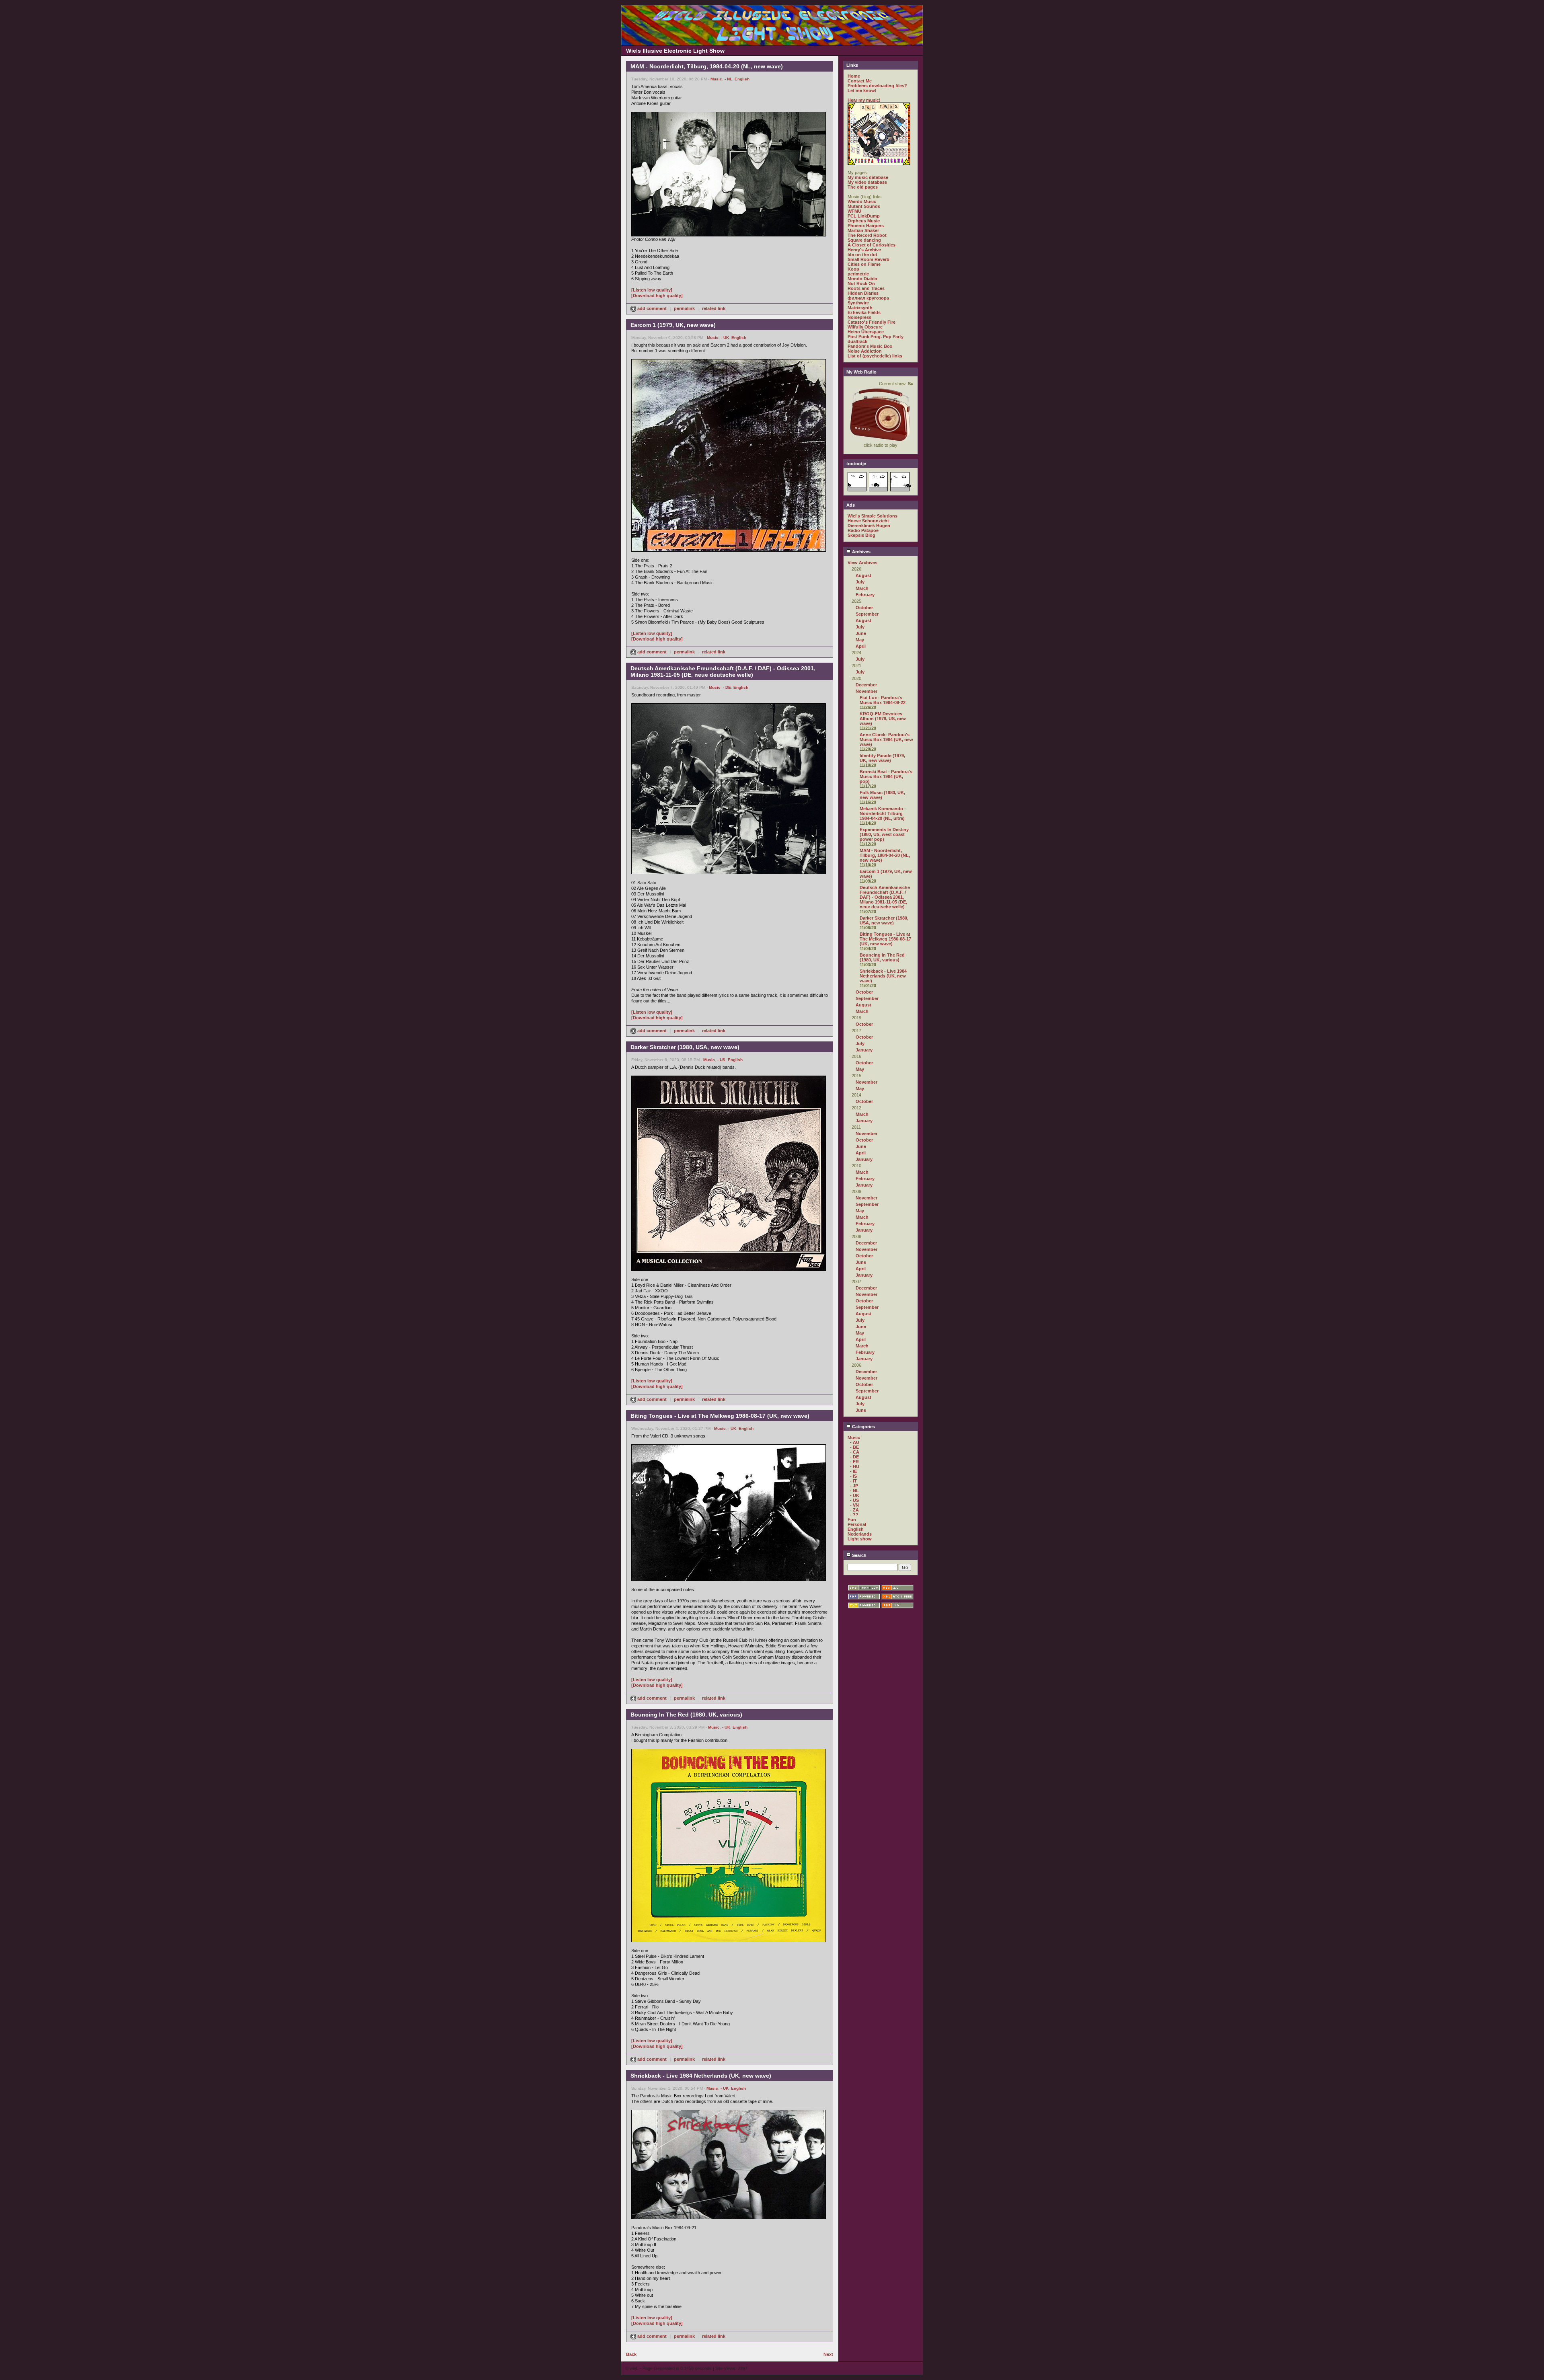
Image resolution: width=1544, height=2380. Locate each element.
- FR (854, 1462)
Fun (852, 1520)
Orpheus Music (864, 221)
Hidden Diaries (863, 293)
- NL (728, 79)
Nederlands (860, 1534)
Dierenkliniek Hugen (869, 526)
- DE (727, 687)
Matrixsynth (860, 308)
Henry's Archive (864, 250)
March (862, 588)
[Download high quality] (657, 296)
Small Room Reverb (868, 259)
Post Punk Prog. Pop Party (876, 337)
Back (631, 2354)
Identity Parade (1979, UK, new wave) (882, 758)
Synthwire (858, 303)
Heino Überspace (866, 332)
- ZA (854, 1510)
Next (828, 2354)
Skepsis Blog (861, 535)
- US (721, 1060)
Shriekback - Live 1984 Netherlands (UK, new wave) (883, 976)
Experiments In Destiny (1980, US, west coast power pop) (884, 834)
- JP (854, 1486)
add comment (652, 308)
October (864, 608)
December (866, 685)
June (861, 633)
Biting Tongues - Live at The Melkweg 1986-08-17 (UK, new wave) (885, 939)
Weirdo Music (862, 201)
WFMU (854, 211)
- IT (853, 1481)
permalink (684, 308)
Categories (863, 1427)
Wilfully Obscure (865, 327)
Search (859, 1555)
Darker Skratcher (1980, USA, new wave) (884, 920)
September (867, 614)
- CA (855, 1452)
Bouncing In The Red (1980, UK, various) (882, 957)
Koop (853, 269)
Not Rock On (861, 283)
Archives (861, 552)
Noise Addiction (865, 351)
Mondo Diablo (862, 279)
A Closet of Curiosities (872, 245)
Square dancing (864, 240)
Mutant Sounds (864, 206)
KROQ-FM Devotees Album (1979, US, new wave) (883, 719)
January (864, 1050)
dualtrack (857, 341)
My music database (868, 177)
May (860, 640)
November (866, 691)
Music (716, 79)
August (863, 575)
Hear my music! (864, 100)
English (742, 79)
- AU (855, 1442)
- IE (853, 1471)
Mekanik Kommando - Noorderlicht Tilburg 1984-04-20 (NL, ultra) (883, 813)
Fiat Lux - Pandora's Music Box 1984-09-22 (883, 700)
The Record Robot (867, 235)
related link (714, 308)
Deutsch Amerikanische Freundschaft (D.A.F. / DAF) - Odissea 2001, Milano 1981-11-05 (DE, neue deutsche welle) (885, 897)
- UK (725, 338)
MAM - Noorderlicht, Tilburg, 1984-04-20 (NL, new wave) (885, 855)
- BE (854, 1447)
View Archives (862, 563)
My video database (867, 182)
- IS (853, 1476)
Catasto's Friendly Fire (872, 322)
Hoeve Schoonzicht (868, 521)
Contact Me (860, 81)
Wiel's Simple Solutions (873, 516)
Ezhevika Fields (864, 312)
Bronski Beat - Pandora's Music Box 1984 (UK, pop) (886, 776)
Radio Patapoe (863, 530)
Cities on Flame (864, 264)
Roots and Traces (866, 288)
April (861, 646)
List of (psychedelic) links (875, 356)
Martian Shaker (863, 230)
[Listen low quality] (652, 290)
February (865, 595)
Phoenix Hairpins (866, 226)
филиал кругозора (868, 298)
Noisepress (859, 317)
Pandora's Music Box (870, 346)
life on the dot (862, 255)
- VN (854, 1505)
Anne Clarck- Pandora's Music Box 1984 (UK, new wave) (886, 739)
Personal (857, 1524)
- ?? (854, 1515)
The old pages (863, 187)
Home (854, 76)
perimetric (858, 274)
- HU (855, 1466)
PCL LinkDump (864, 216)
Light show (860, 1539)
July (860, 582)
